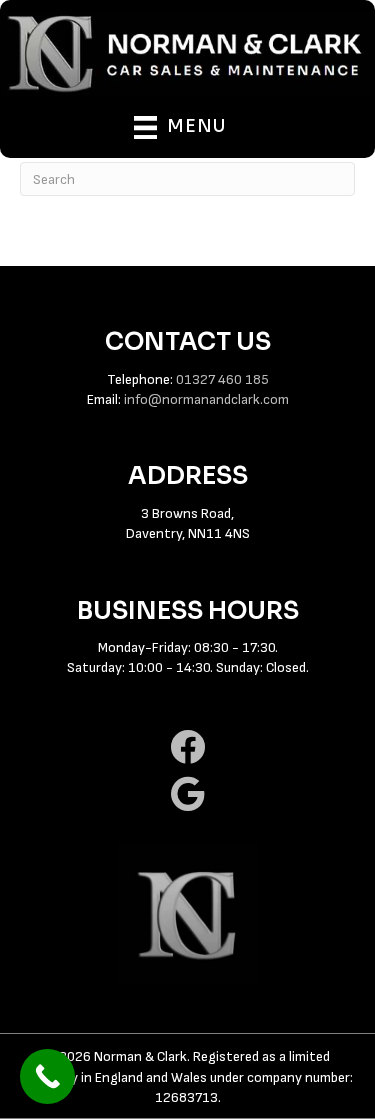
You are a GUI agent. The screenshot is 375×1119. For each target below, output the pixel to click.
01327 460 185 (222, 379)
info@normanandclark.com (206, 399)
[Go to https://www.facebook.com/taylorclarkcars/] (187, 747)
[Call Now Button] (47, 1076)
